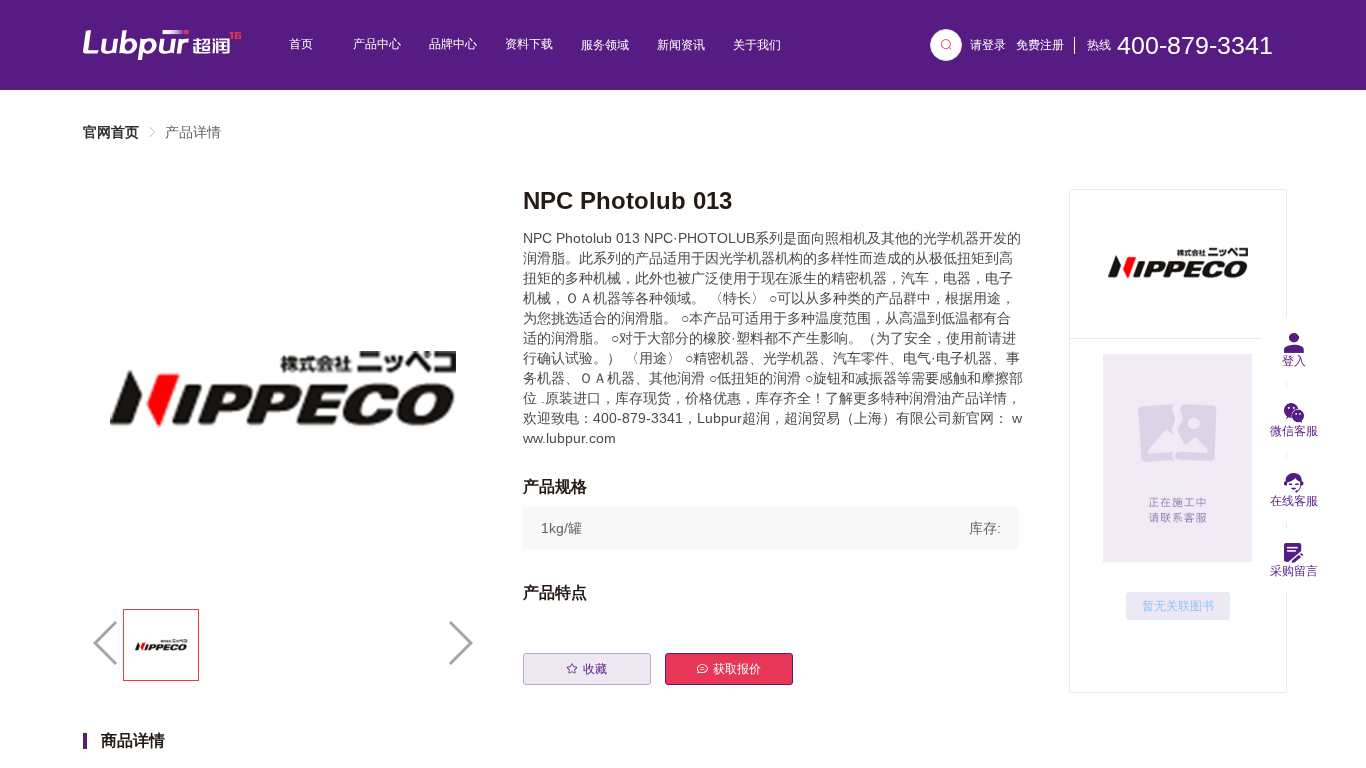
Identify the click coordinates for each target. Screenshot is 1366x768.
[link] (111, 132)
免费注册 (1040, 45)
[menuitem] (301, 45)
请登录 (988, 45)
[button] (771, 528)
